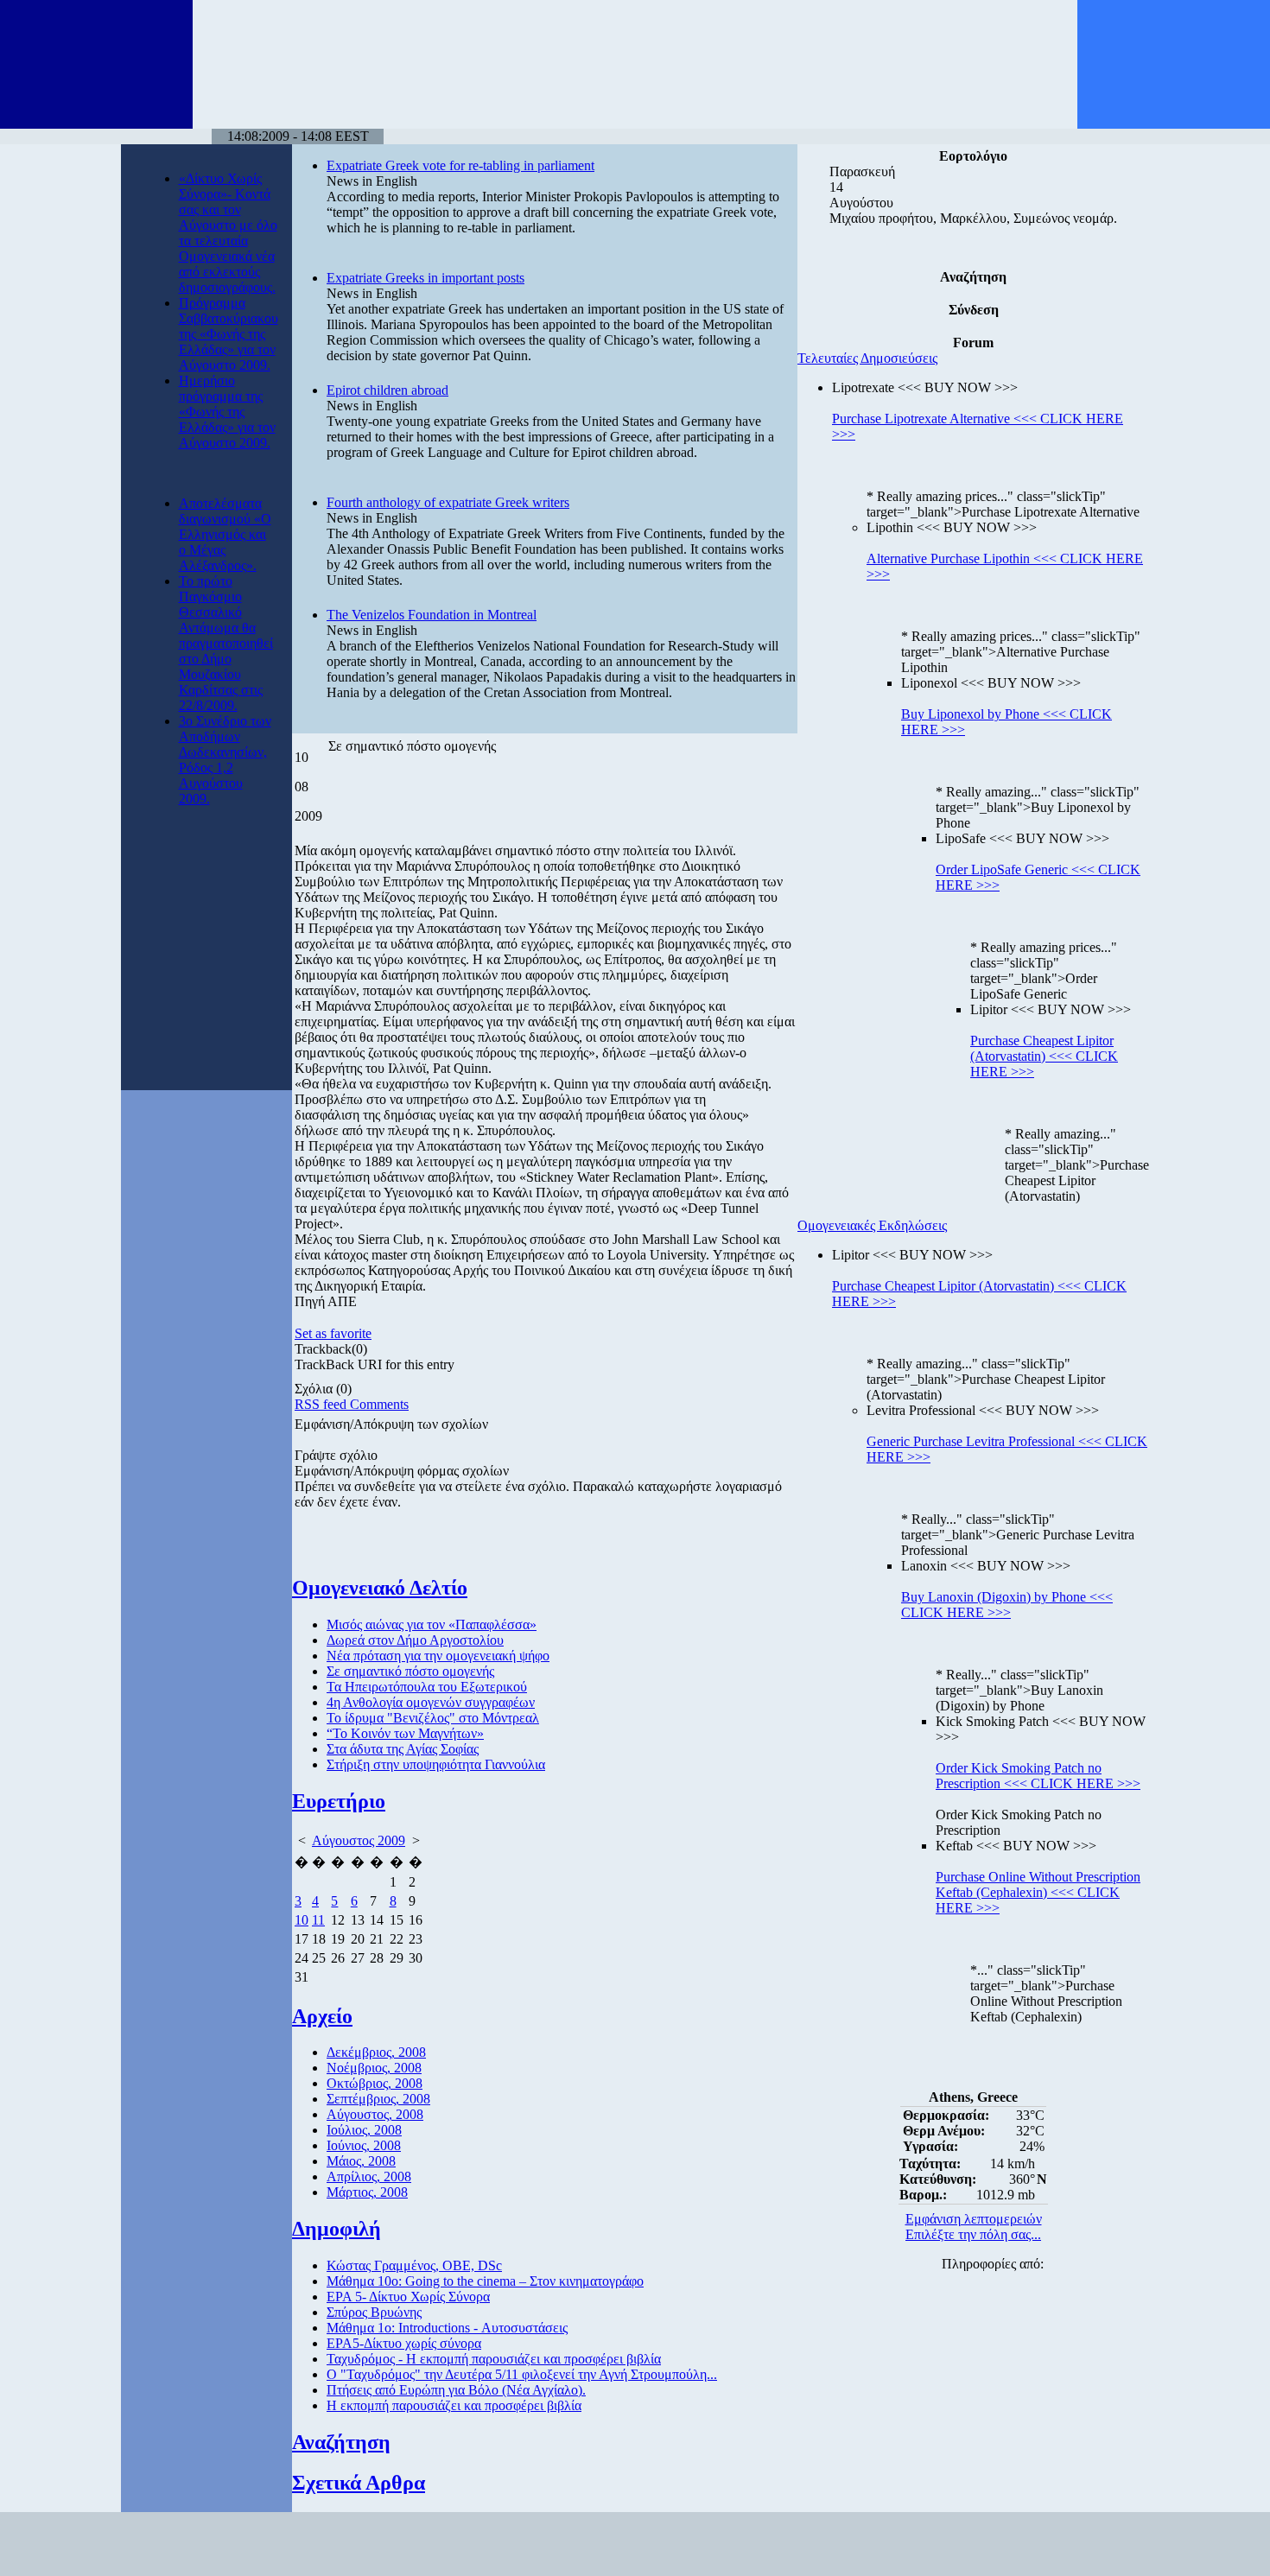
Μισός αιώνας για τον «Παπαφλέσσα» (432, 1624)
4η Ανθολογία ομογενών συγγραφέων (431, 1702)
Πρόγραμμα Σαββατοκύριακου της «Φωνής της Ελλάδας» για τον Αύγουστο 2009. (229, 334)
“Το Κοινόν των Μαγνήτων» (405, 1733)
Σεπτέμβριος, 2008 (378, 2099)
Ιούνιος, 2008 (364, 2145)
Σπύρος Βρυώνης (374, 2312)
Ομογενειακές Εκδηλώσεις (872, 1225)
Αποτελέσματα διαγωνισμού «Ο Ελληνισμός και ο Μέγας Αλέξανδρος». (225, 534)
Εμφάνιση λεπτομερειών (974, 2219)
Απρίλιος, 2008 (369, 2176)
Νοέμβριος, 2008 (374, 2068)
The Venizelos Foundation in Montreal (432, 615)
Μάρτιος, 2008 (367, 2192)
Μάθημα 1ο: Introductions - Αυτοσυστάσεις (447, 2328)
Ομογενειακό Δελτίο (380, 1588)
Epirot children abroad (387, 390)
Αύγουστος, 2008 (375, 2114)
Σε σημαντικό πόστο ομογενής (410, 1671)
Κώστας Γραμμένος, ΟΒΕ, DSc (414, 2265)
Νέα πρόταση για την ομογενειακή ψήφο (438, 1656)
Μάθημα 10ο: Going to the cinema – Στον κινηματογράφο (485, 2281)
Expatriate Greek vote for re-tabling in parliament (460, 165)
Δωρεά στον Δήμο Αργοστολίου (415, 1640)
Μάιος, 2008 (361, 2161)
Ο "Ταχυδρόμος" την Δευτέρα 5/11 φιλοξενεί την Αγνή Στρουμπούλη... (522, 2374)
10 (302, 1920)
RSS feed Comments (352, 1404)
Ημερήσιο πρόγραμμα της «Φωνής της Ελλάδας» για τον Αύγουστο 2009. (227, 412)
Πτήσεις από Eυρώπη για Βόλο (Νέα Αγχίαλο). (456, 2390)
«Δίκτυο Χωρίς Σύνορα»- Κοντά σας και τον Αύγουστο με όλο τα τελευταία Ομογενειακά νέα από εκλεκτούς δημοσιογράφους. (228, 233)
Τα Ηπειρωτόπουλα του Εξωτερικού (427, 1687)
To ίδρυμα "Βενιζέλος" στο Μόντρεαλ (433, 1718)
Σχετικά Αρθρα (359, 2483)
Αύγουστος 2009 (359, 1840)
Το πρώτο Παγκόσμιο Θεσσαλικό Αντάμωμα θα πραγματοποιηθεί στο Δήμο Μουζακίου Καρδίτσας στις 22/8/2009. (226, 643)
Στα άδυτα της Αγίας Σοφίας (403, 1749)
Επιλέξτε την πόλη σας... (973, 2234)
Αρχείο (322, 2016)
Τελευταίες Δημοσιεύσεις (867, 358)
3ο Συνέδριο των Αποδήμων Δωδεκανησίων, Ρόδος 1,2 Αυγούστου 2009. (225, 760)
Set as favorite (333, 1333)
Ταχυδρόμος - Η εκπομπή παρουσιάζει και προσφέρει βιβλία (494, 2359)
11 (318, 1920)
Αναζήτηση (341, 2442)
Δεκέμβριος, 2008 (376, 2052)
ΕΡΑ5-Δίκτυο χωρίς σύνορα (404, 2343)
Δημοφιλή (337, 2229)
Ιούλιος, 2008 (364, 2130)
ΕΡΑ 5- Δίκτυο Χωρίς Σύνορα (408, 2297)
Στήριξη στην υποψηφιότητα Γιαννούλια (436, 1764)
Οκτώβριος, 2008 (375, 2083)
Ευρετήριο (339, 1801)
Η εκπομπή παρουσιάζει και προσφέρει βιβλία (454, 2405)
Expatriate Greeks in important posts (425, 278)
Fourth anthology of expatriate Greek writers (448, 502)
